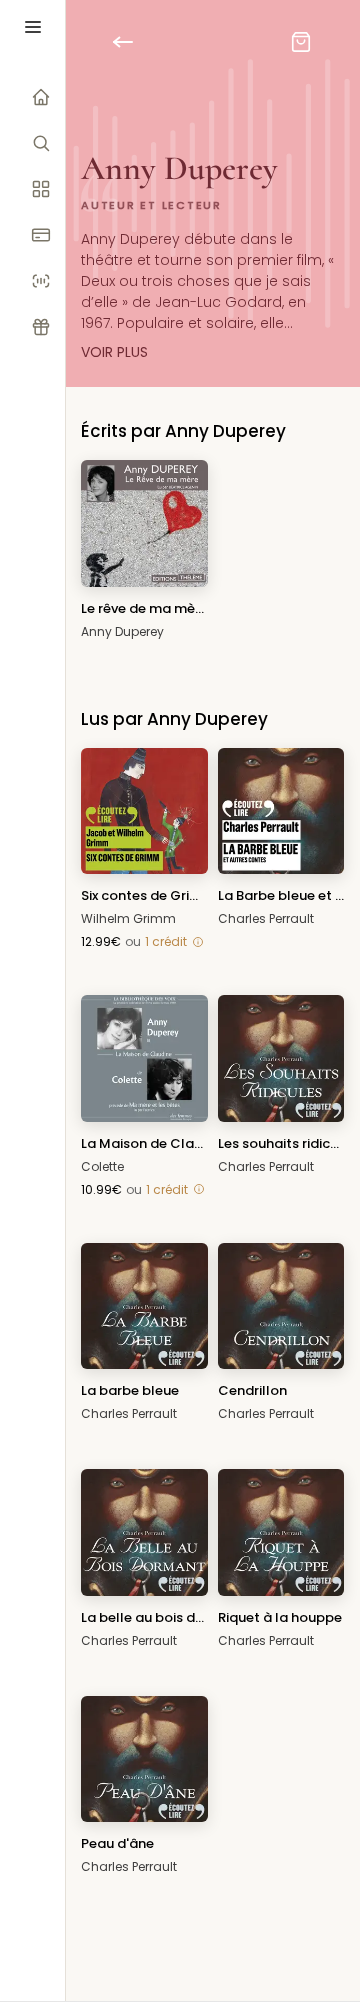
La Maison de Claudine (144, 1143)
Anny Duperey (122, 631)
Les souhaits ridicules (281, 1143)
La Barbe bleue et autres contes (281, 895)
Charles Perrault (266, 918)
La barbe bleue (130, 1390)
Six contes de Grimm (144, 895)
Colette (102, 1166)
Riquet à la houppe (280, 1617)
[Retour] (135, 42)
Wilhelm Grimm (128, 918)
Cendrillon (252, 1390)
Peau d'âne (117, 1843)
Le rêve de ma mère (144, 608)
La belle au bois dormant (144, 1617)
